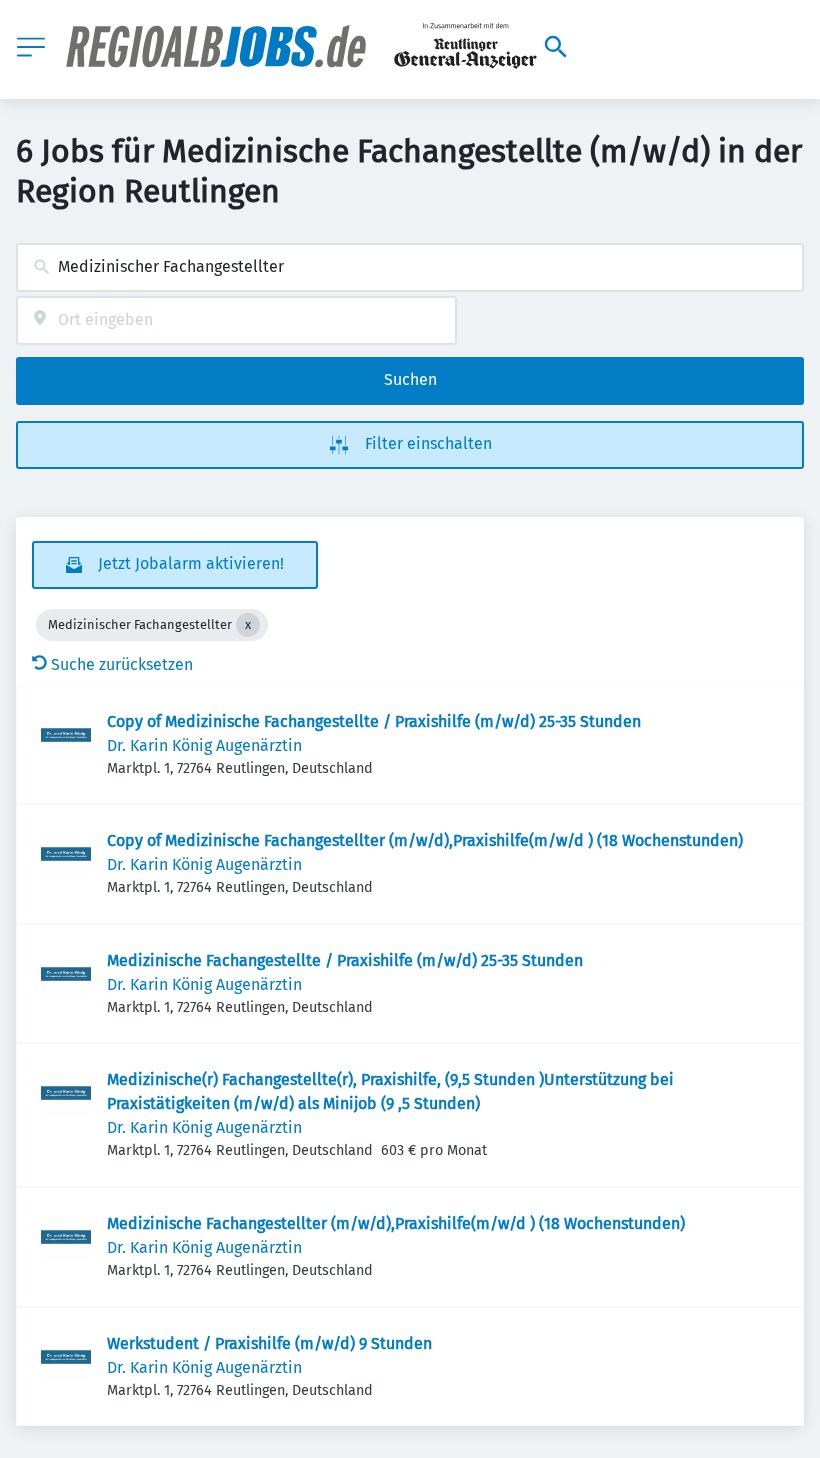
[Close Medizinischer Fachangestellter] (248, 625)
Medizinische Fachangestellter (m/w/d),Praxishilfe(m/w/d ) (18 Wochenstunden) (396, 1223)
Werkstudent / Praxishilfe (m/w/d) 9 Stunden (269, 1343)
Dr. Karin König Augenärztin (204, 745)
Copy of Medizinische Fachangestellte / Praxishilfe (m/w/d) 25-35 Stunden (374, 721)
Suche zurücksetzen (122, 664)
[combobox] (410, 267)
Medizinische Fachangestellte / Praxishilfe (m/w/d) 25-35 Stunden (345, 960)
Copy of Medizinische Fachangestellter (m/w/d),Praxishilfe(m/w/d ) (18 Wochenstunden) (425, 840)
